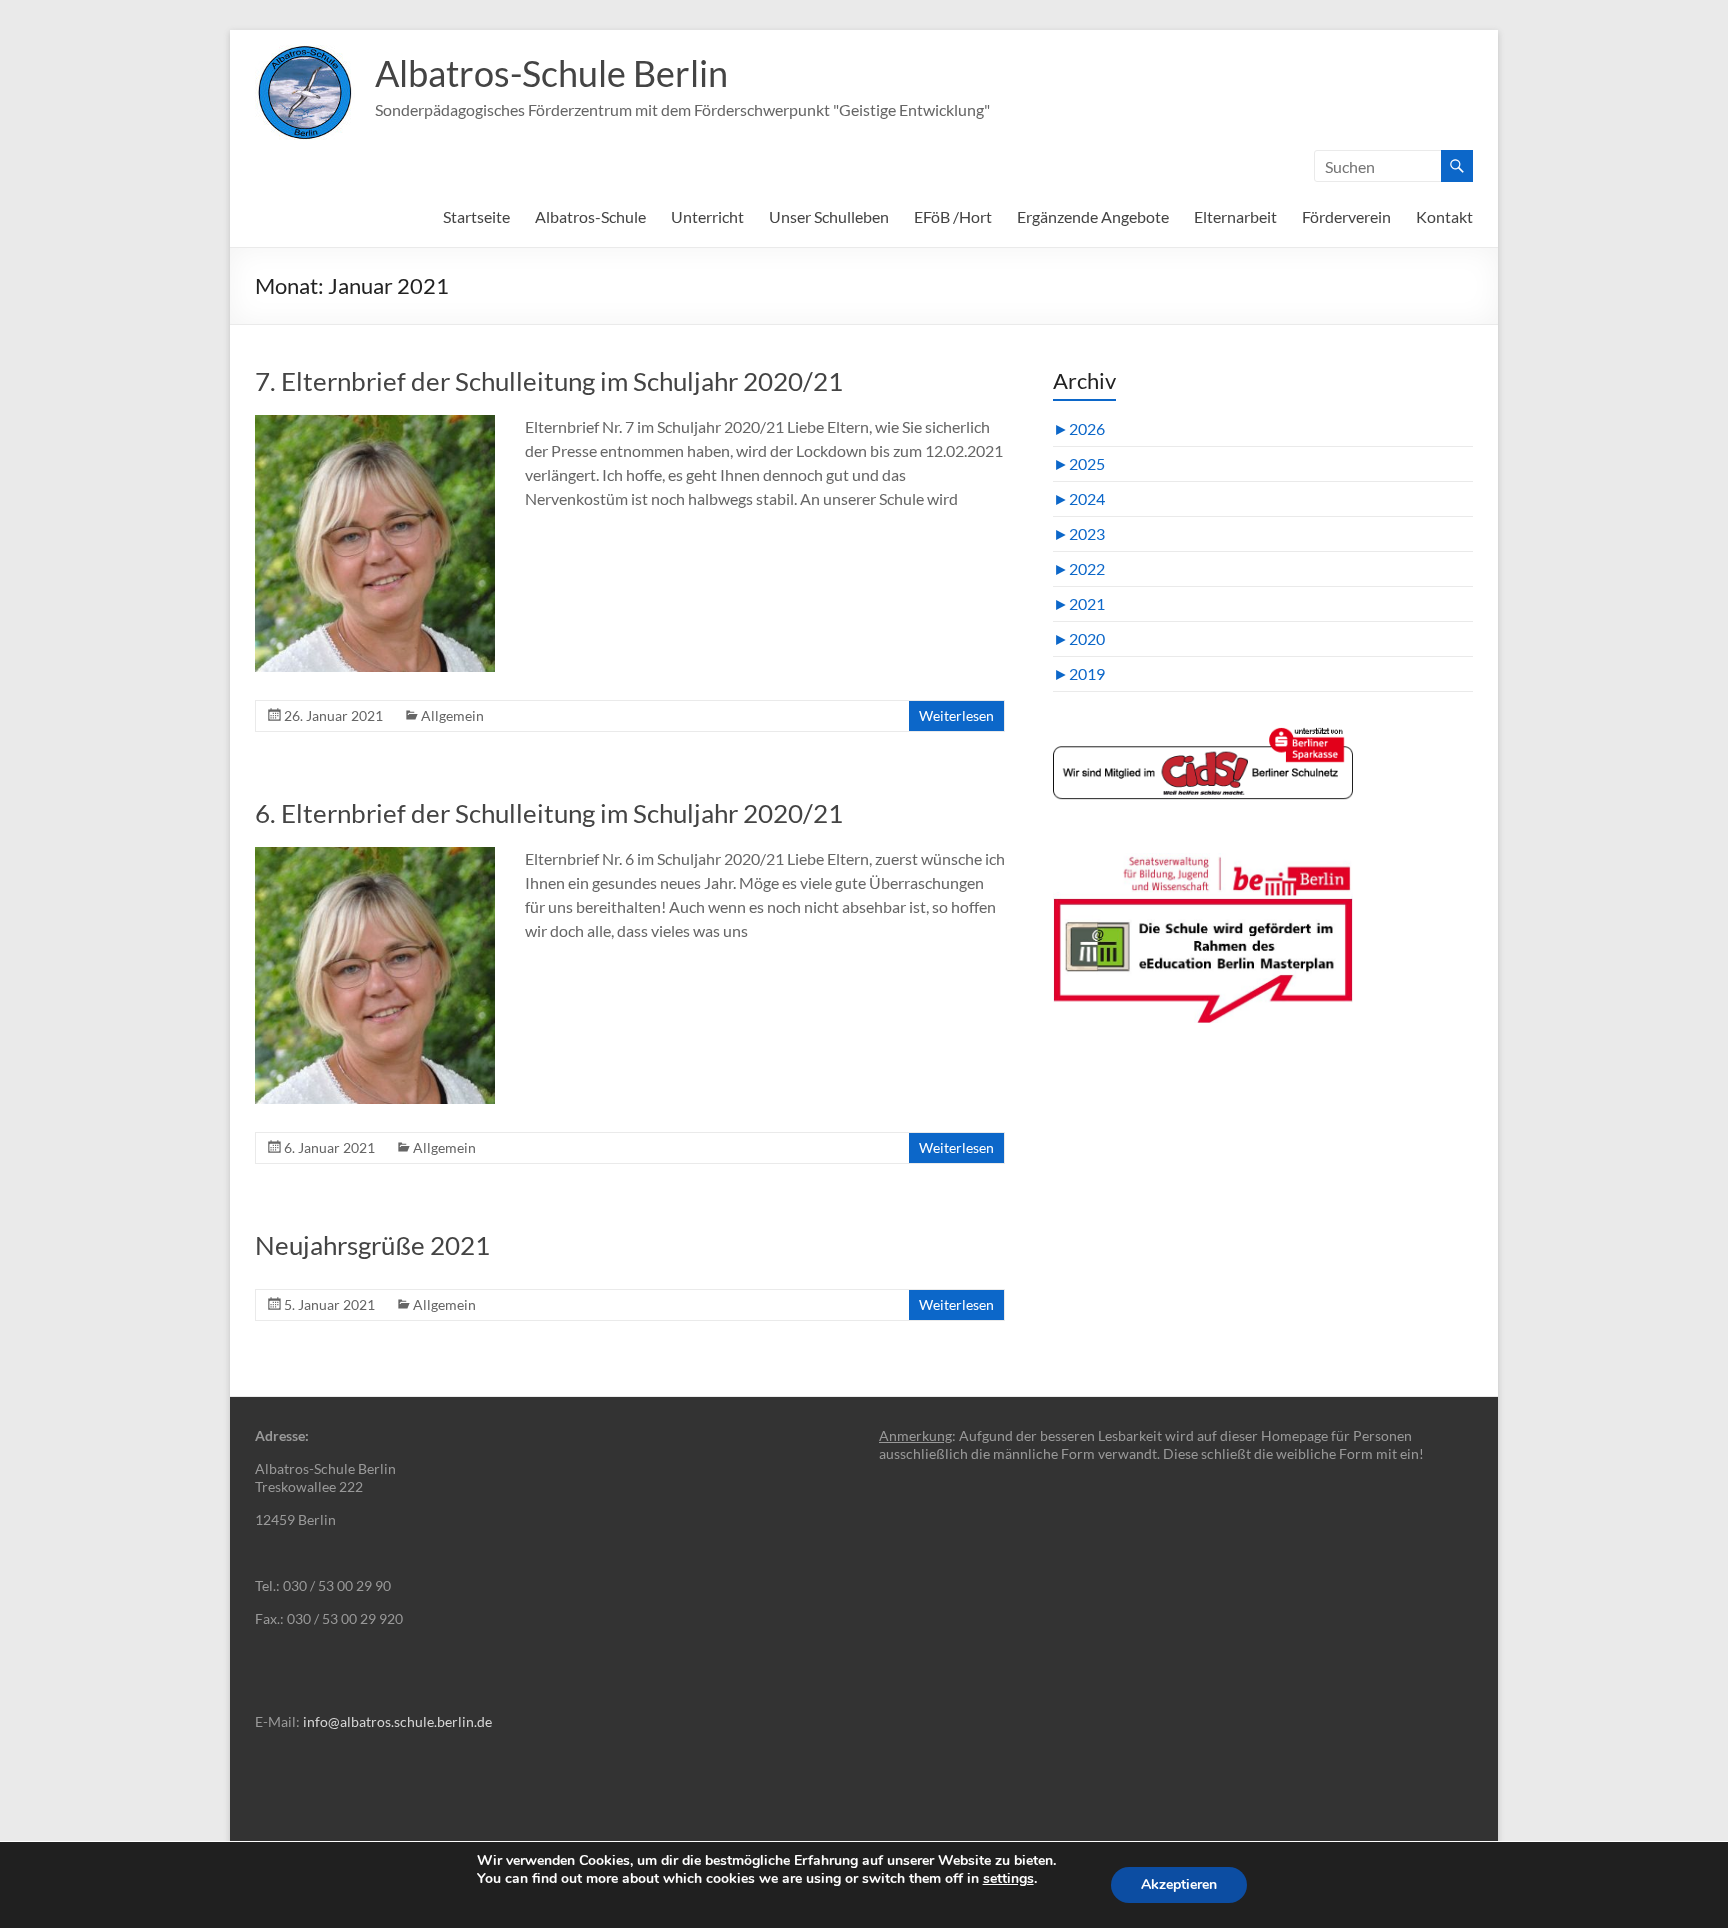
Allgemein (452, 715)
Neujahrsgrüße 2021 (372, 1245)
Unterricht (707, 216)
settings (1008, 1879)
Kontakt (1444, 216)
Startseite (476, 216)
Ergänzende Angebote (1093, 216)
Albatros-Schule (590, 216)
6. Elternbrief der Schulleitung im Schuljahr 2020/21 (549, 813)
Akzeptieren (1179, 1884)
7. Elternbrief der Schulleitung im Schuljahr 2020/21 (549, 381)
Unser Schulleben (829, 216)
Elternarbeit (1235, 216)
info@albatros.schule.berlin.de (397, 1721)
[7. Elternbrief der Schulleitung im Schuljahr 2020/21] (375, 424)
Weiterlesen (956, 715)
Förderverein (1346, 216)
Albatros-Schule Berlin (551, 73)
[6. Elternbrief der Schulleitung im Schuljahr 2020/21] (375, 856)
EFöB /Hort (953, 216)
